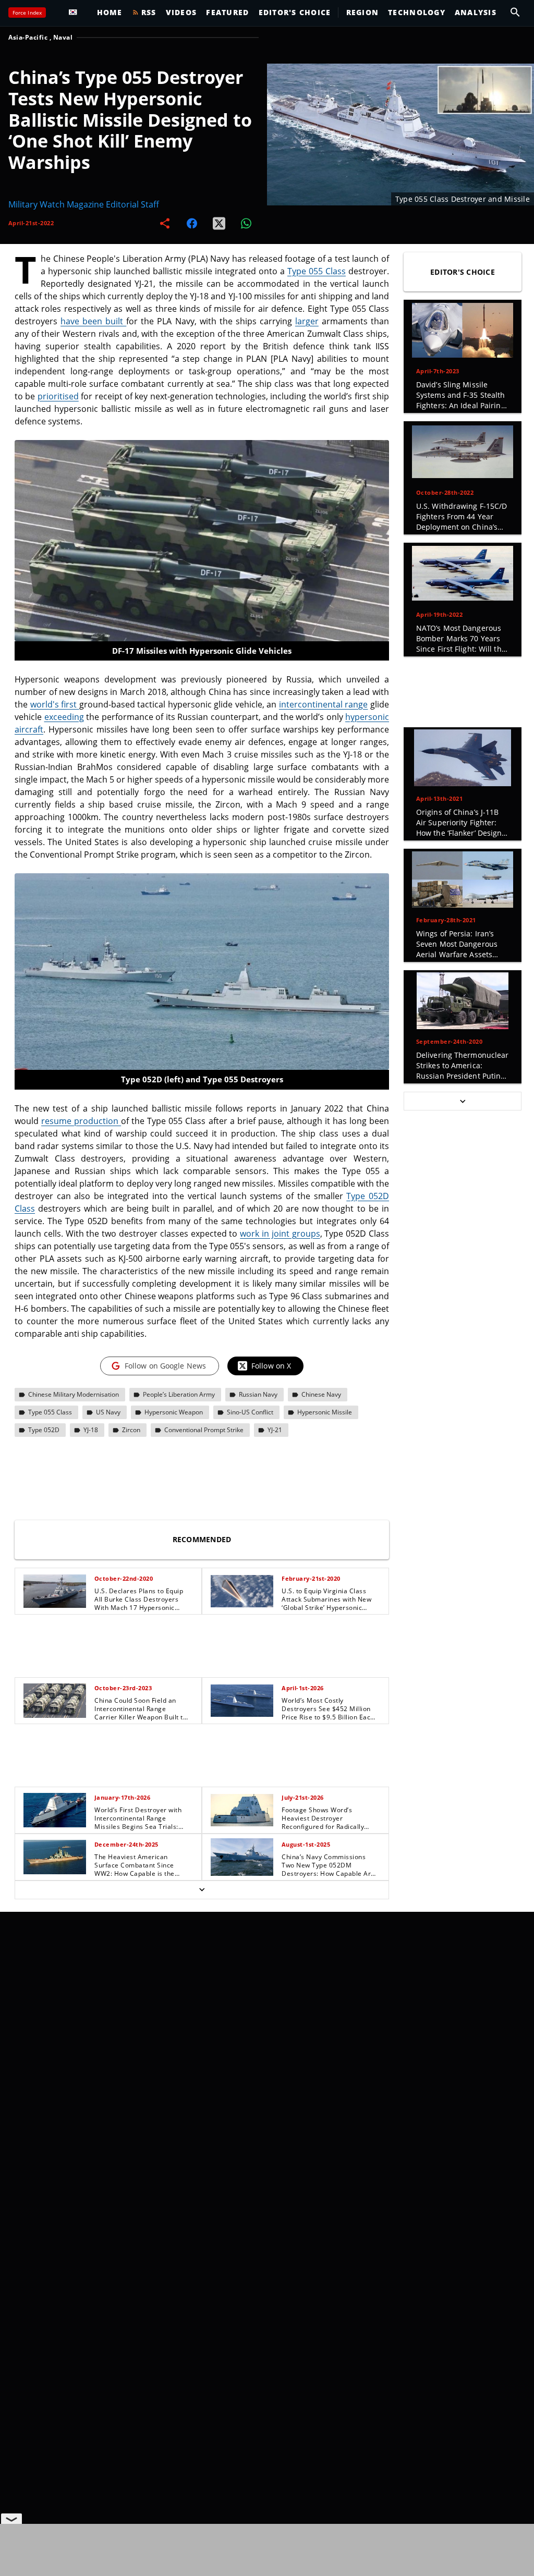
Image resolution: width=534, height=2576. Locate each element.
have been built (93, 321)
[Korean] (76, 13)
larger (307, 321)
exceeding (64, 717)
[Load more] (202, 1890)
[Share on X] (219, 223)
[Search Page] (515, 13)
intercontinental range (324, 704)
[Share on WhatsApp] (246, 223)
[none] (202, 1733)
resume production (81, 1121)
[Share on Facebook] (192, 223)
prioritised (58, 396)
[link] (108, 1591)
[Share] (165, 223)
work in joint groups (280, 1234)
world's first (55, 704)
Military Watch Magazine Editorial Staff (84, 204)
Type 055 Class (317, 271)
